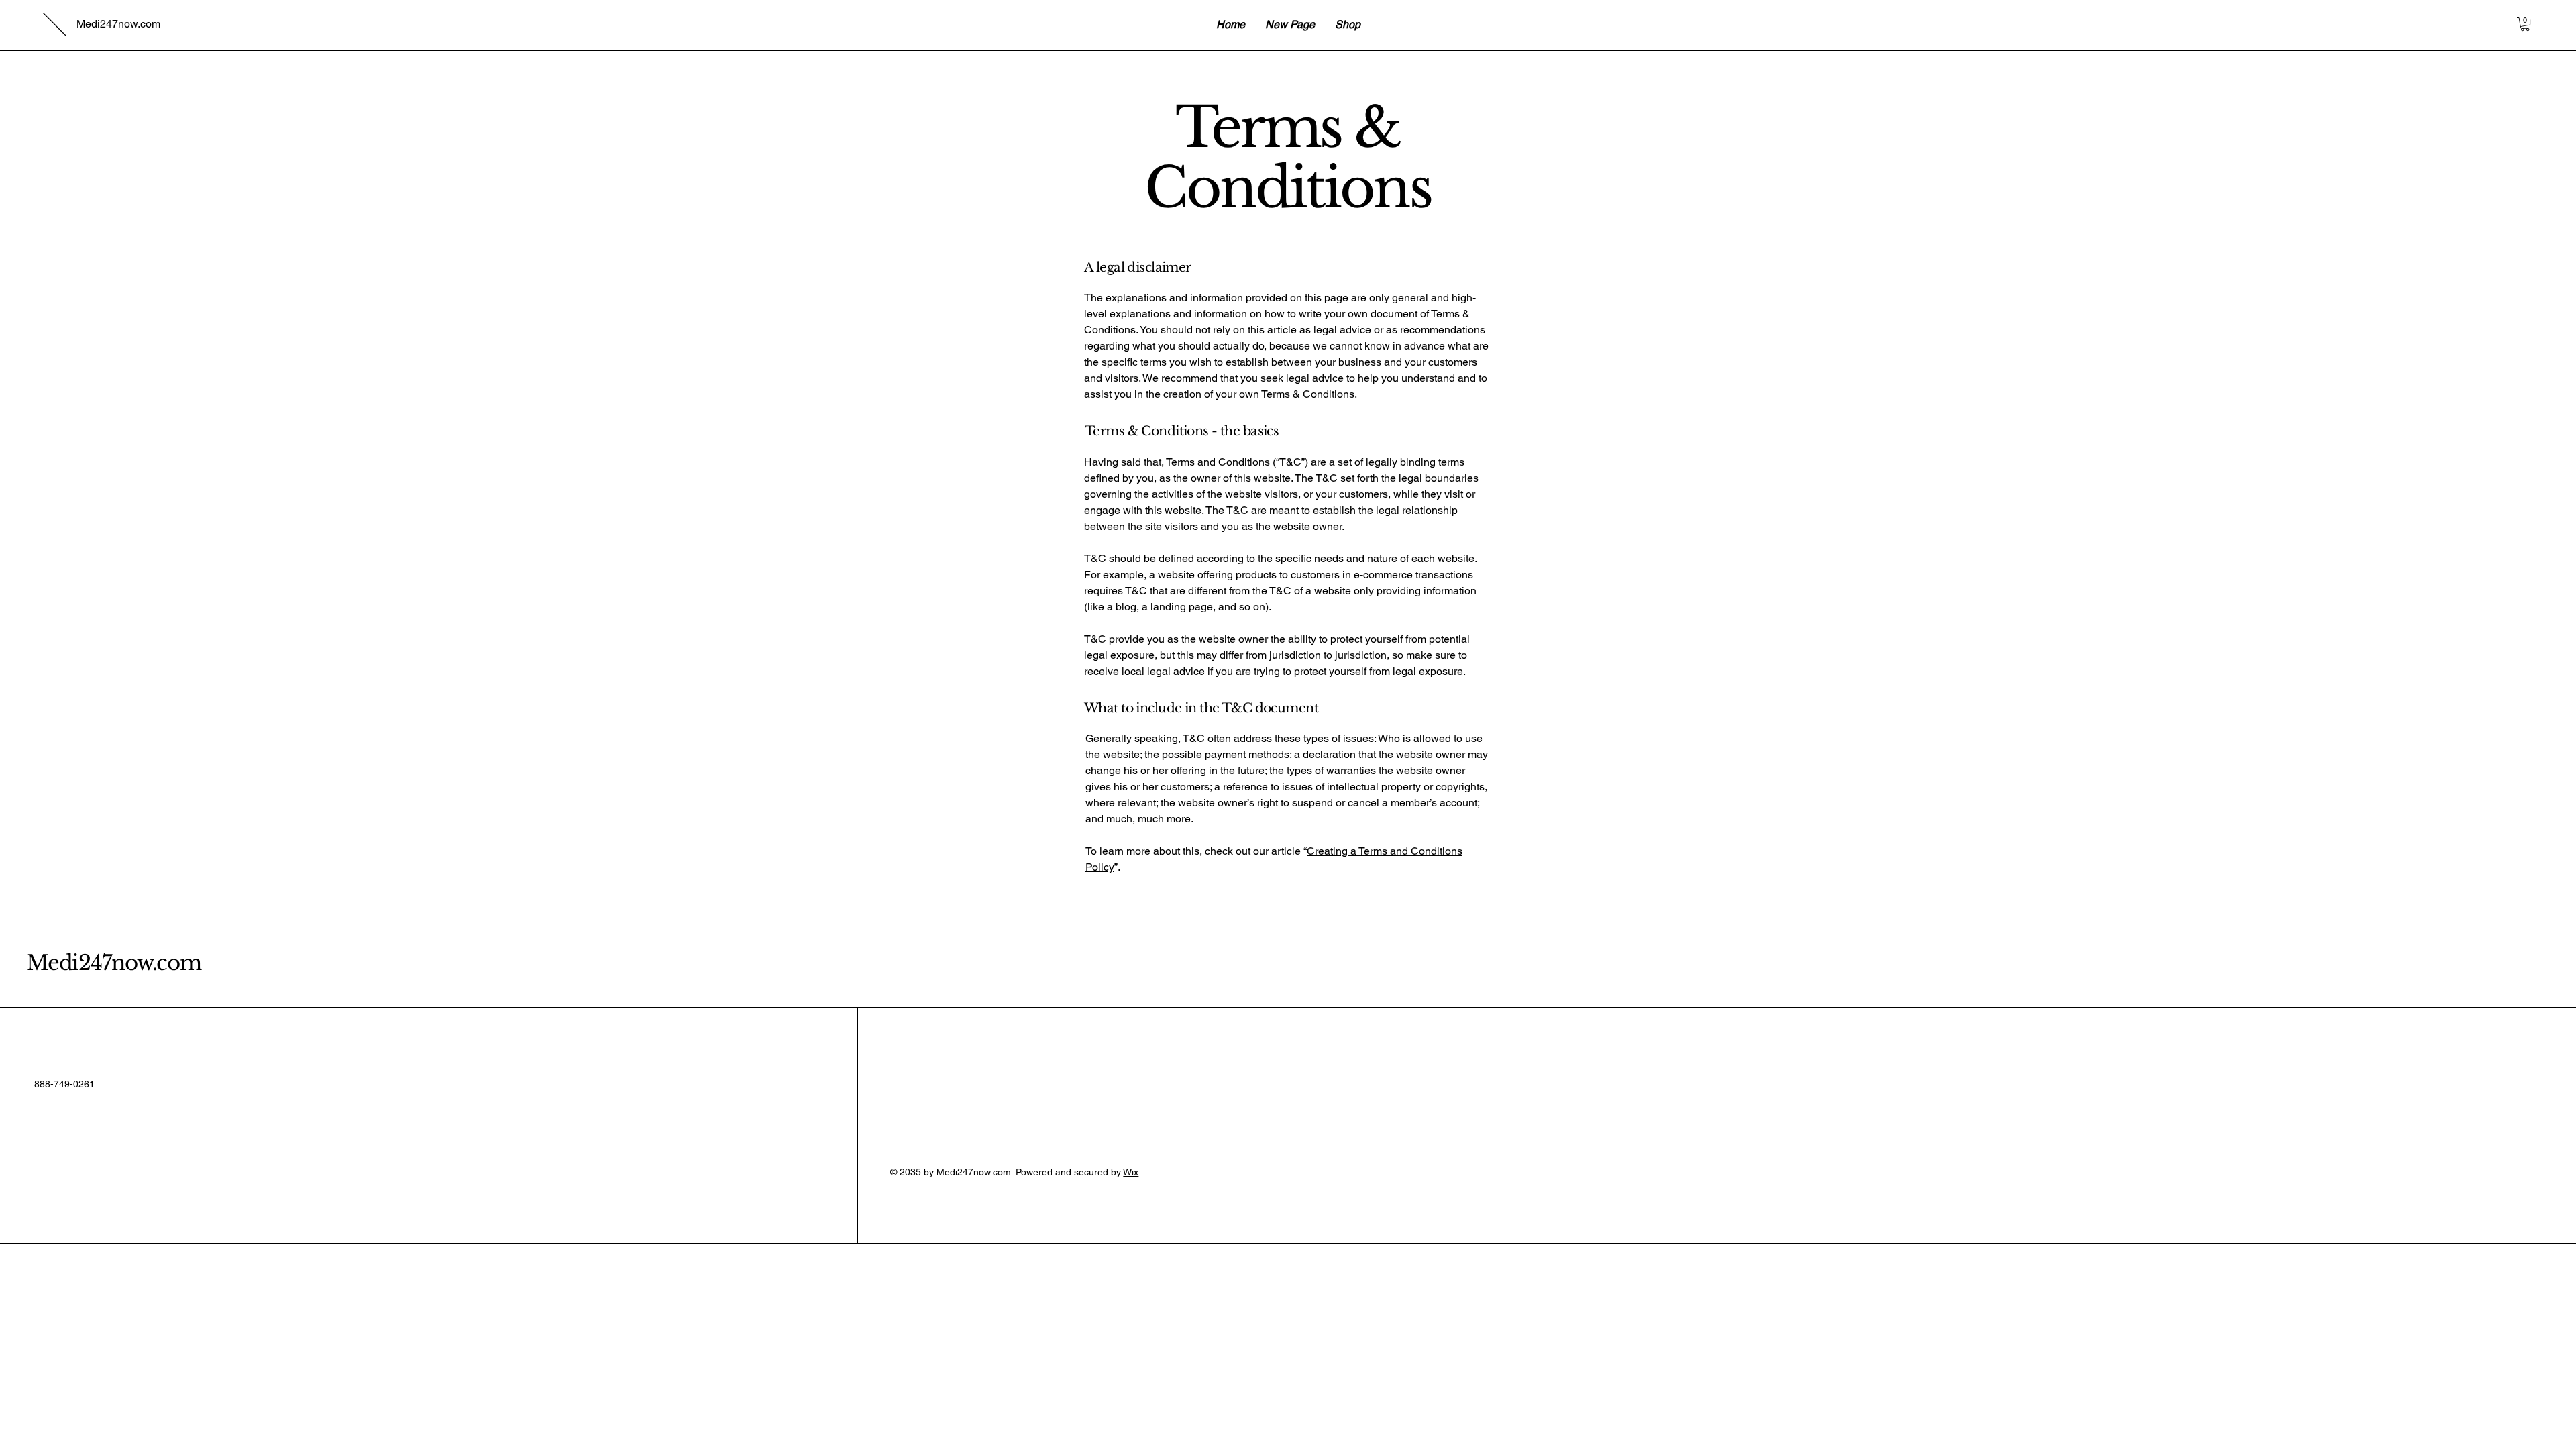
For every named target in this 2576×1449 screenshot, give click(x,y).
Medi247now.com (114, 963)
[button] (2525, 24)
